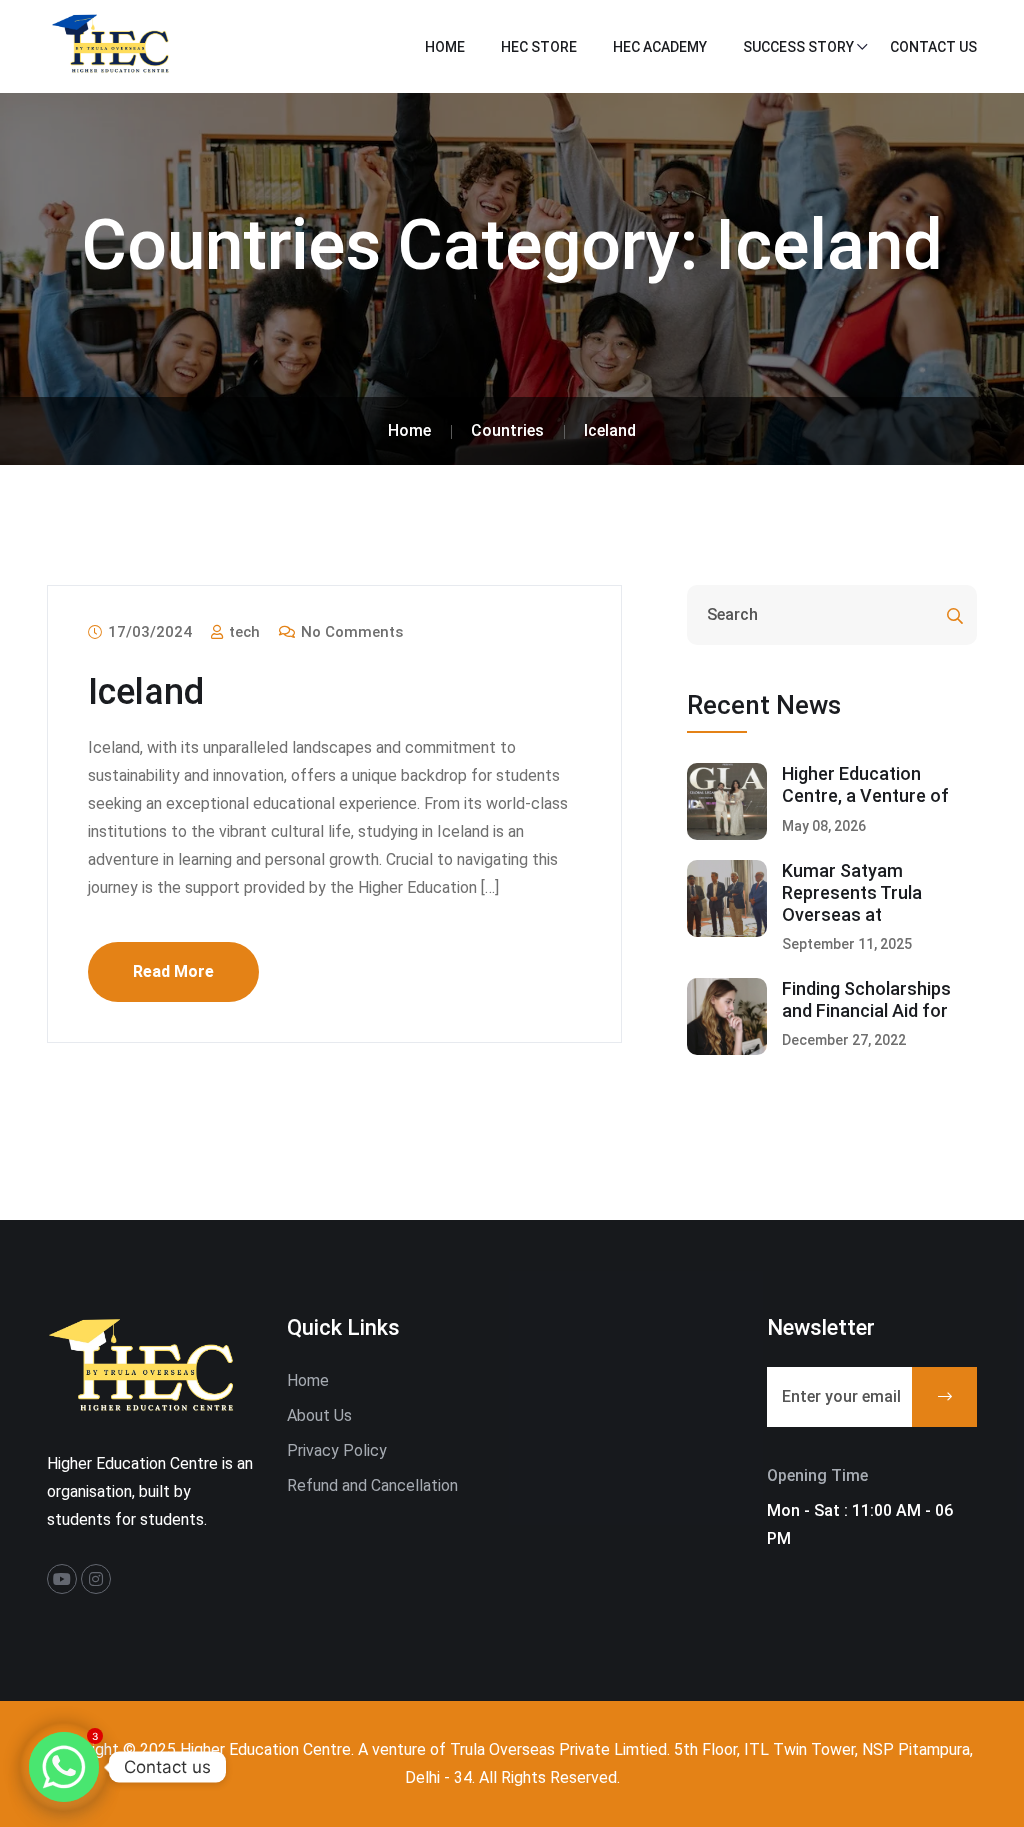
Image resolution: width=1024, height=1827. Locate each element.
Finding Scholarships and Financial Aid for (866, 999)
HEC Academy (660, 47)
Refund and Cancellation (372, 1485)
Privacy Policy (337, 1450)
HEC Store (539, 47)
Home (445, 47)
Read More (173, 971)
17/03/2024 (148, 632)
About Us (319, 1415)
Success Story (798, 47)
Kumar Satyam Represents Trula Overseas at (852, 892)
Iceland (146, 692)
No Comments (350, 632)
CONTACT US (933, 47)
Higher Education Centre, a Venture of (865, 784)
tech (242, 632)
